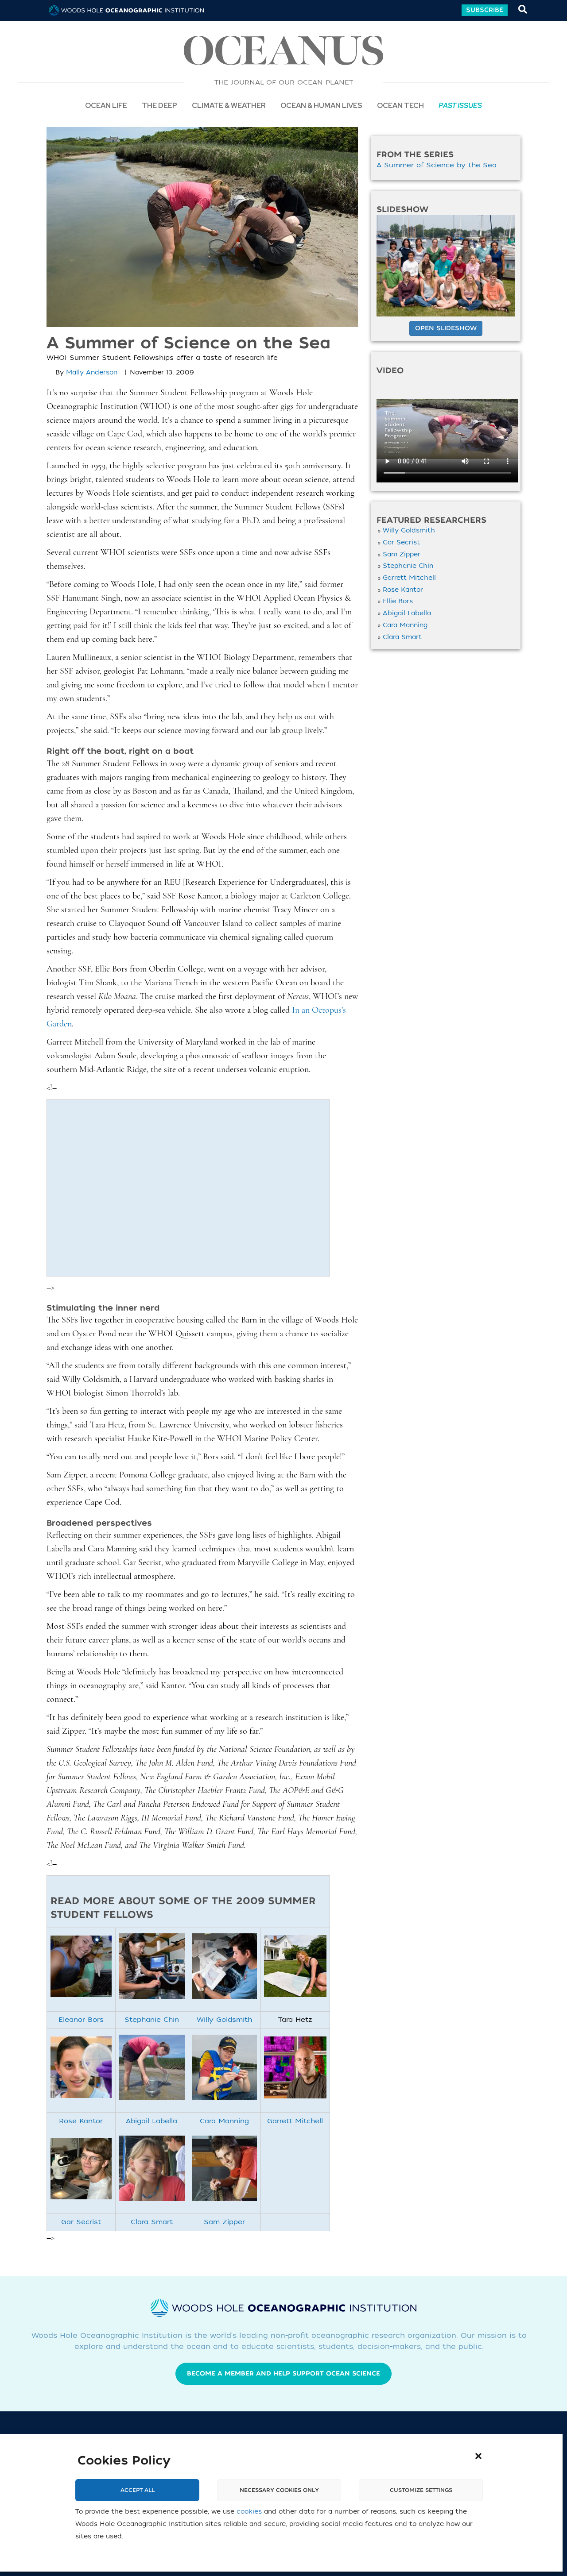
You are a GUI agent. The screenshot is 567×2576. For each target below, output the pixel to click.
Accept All (138, 2490)
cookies (249, 2512)
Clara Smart (152, 2222)
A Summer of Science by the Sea (437, 165)
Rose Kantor (81, 2121)
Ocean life (106, 105)
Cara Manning (224, 2121)
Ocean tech (400, 105)
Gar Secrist (81, 2222)
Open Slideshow (446, 328)
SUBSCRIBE (485, 10)
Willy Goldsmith (224, 2020)
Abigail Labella (151, 2121)
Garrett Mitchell (295, 2121)
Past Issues (460, 105)
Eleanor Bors (81, 2020)
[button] (478, 2456)
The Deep (159, 105)
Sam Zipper (224, 2222)
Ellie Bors (398, 601)
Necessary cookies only (279, 2490)
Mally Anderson (92, 372)
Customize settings (421, 2490)
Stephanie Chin (152, 2020)
